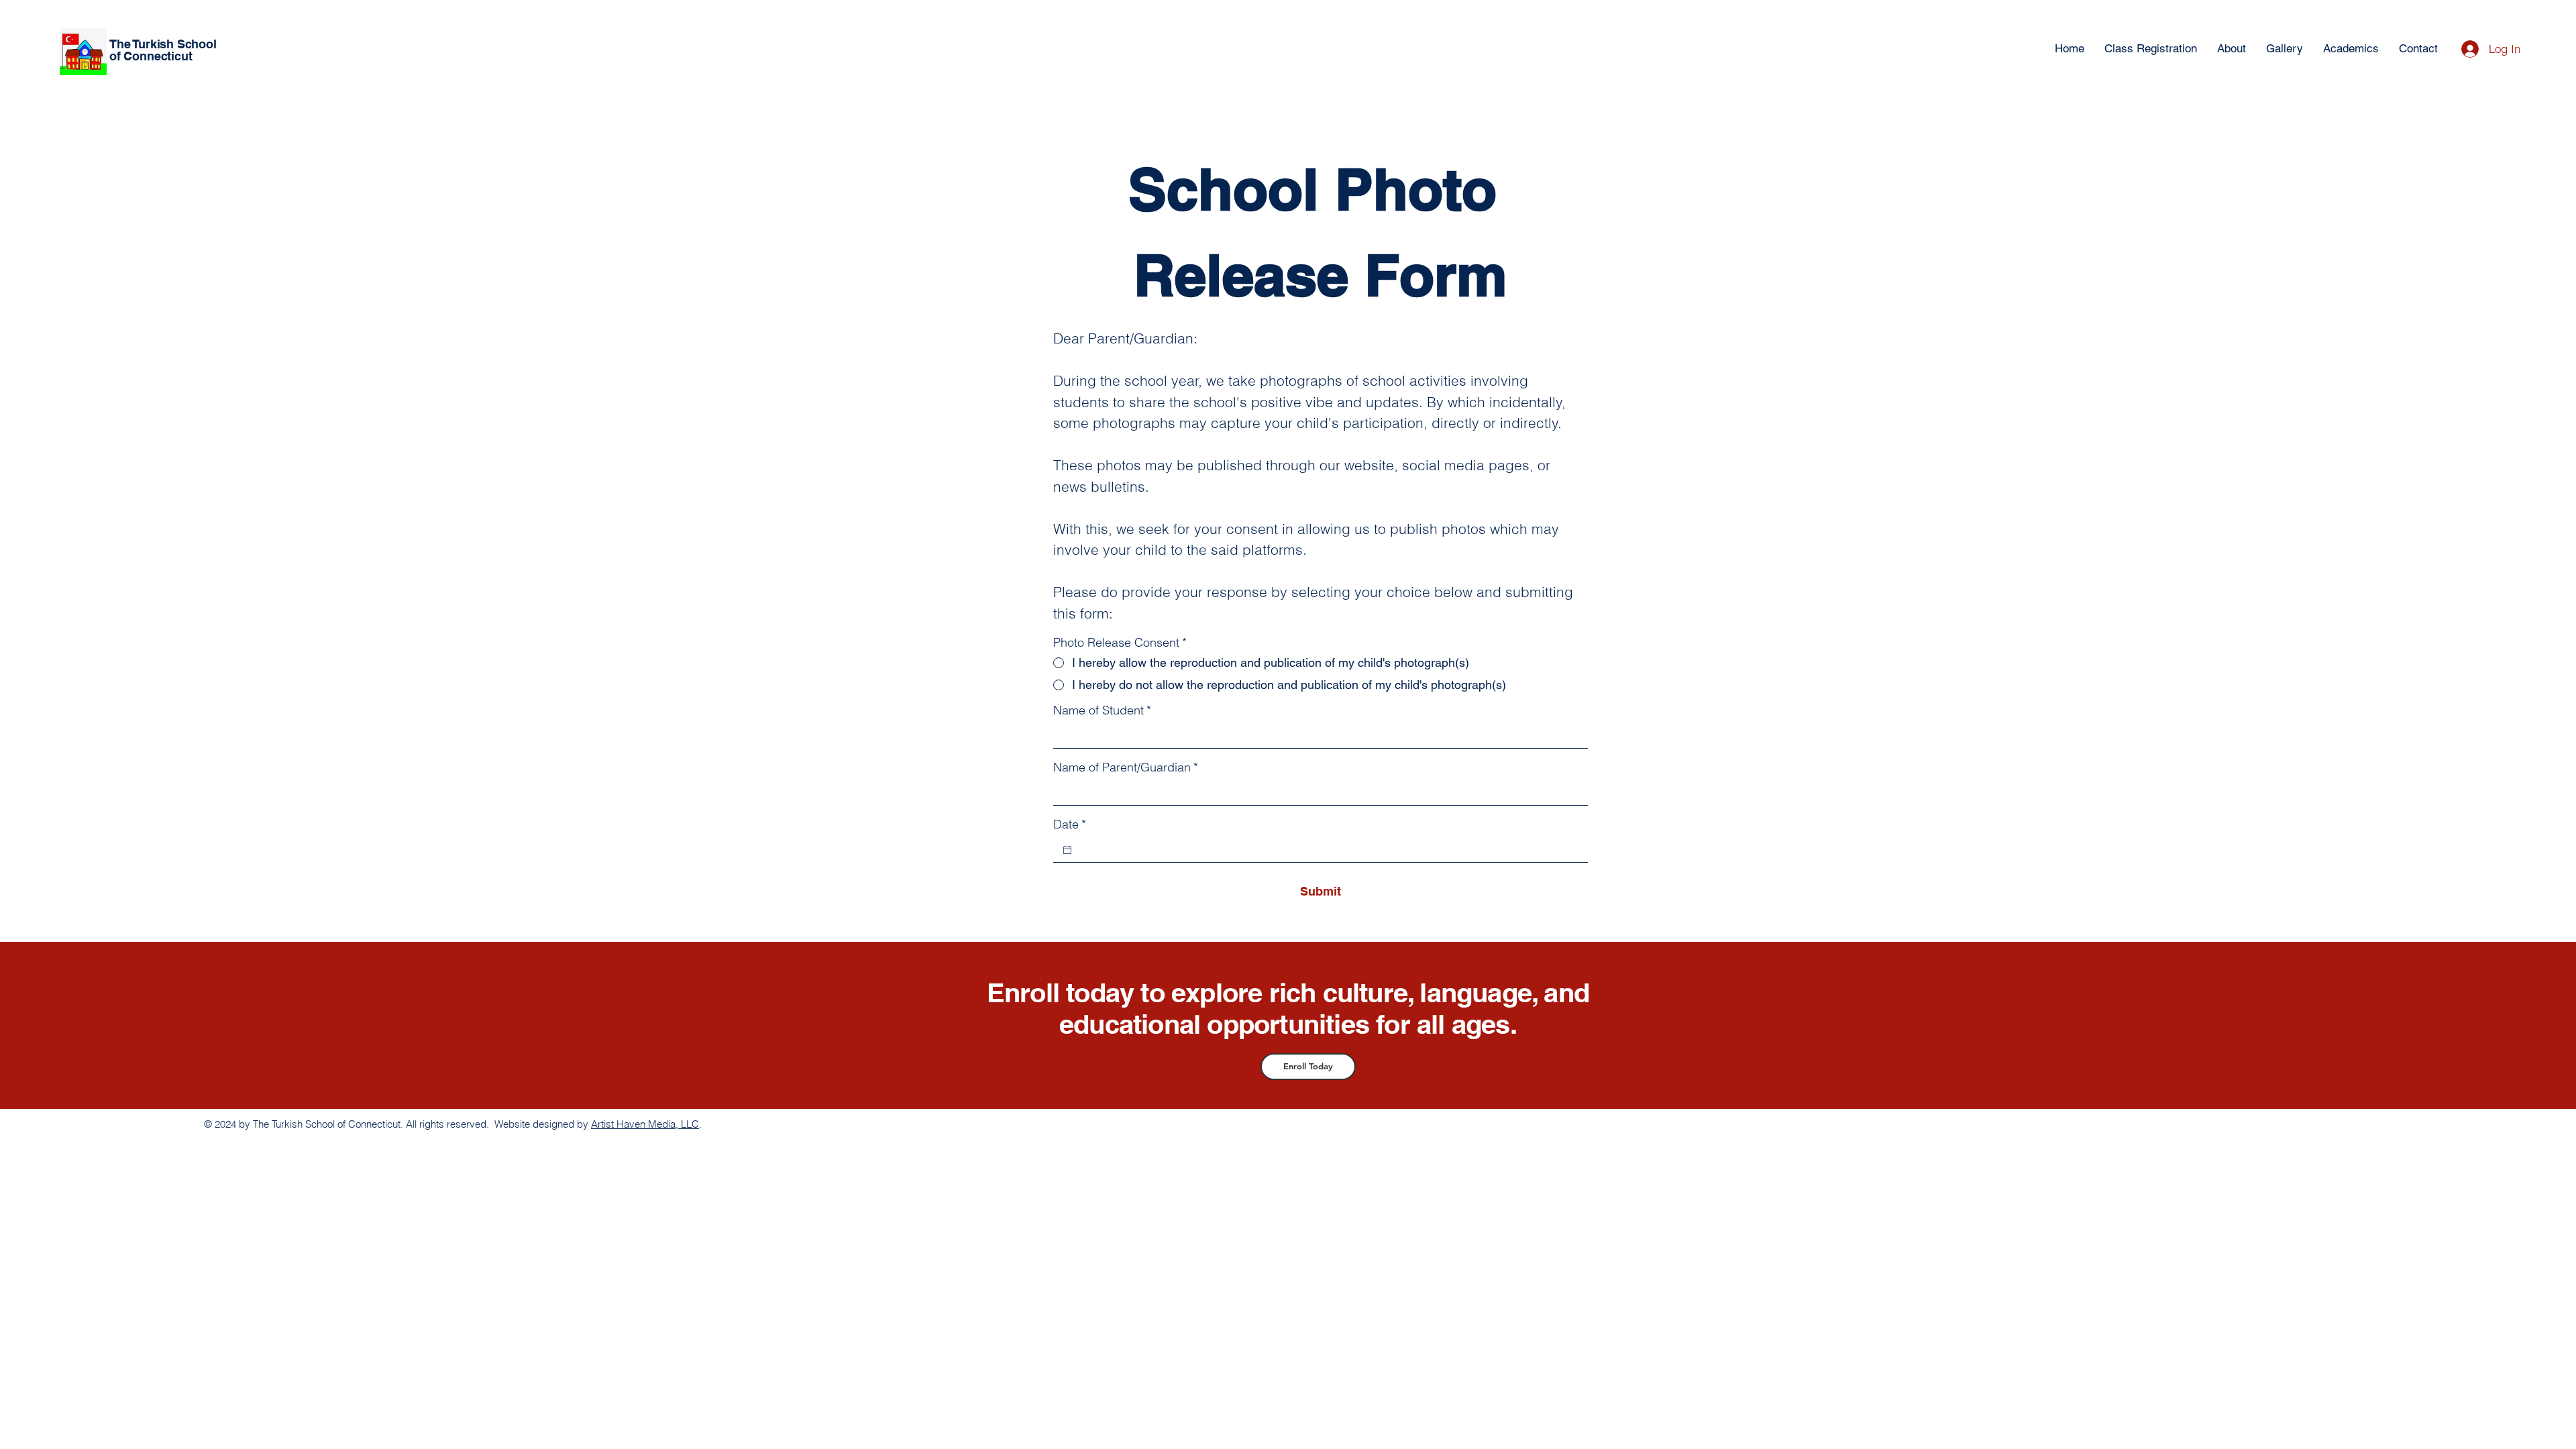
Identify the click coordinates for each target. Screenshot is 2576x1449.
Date (1070, 824)
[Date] (1067, 850)
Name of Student (1102, 710)
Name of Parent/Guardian (1126, 767)
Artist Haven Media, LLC (645, 1124)
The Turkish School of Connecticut (163, 50)
